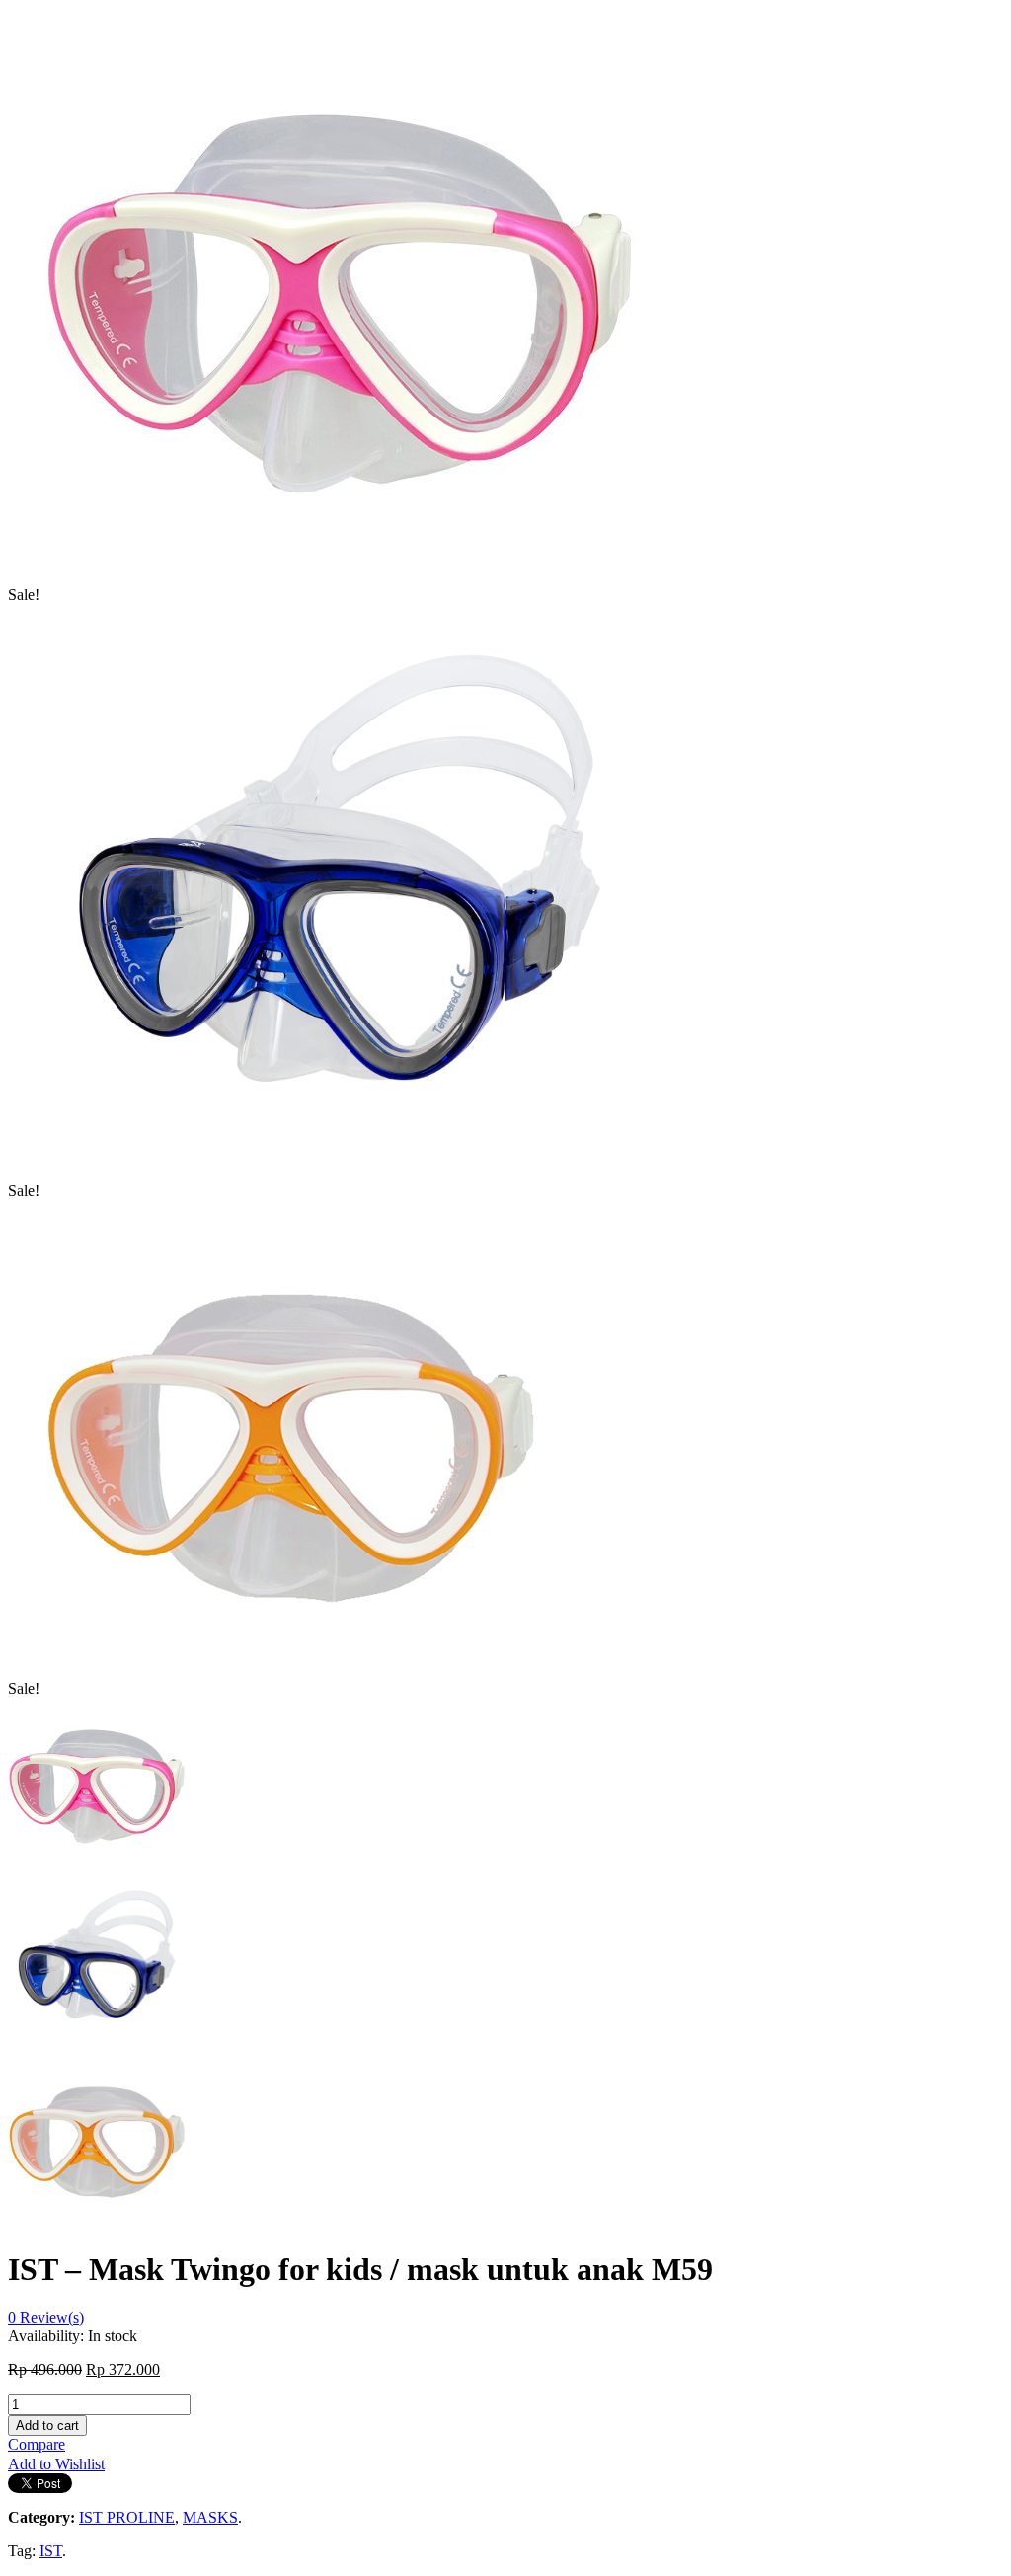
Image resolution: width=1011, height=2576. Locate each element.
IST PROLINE (127, 2517)
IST (51, 2551)
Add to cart (47, 2425)
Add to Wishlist (56, 2464)
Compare (37, 2444)
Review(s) (46, 2318)
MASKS (210, 2517)
